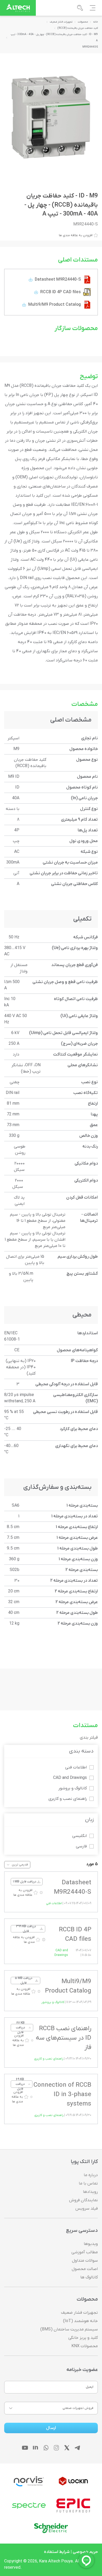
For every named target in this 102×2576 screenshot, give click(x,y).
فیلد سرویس (87, 2209)
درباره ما (91, 2175)
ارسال (51, 2428)
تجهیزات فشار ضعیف (79, 2313)
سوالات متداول (85, 2261)
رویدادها (90, 2192)
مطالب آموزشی (85, 2252)
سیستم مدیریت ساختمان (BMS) (69, 2329)
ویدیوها (91, 2244)
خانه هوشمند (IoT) (80, 2321)
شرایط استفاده (57, 2552)
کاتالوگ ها (89, 2277)
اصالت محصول (85, 2269)
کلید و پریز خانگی (83, 2338)
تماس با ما (88, 2183)
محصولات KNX (85, 2346)
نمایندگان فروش (83, 2200)
